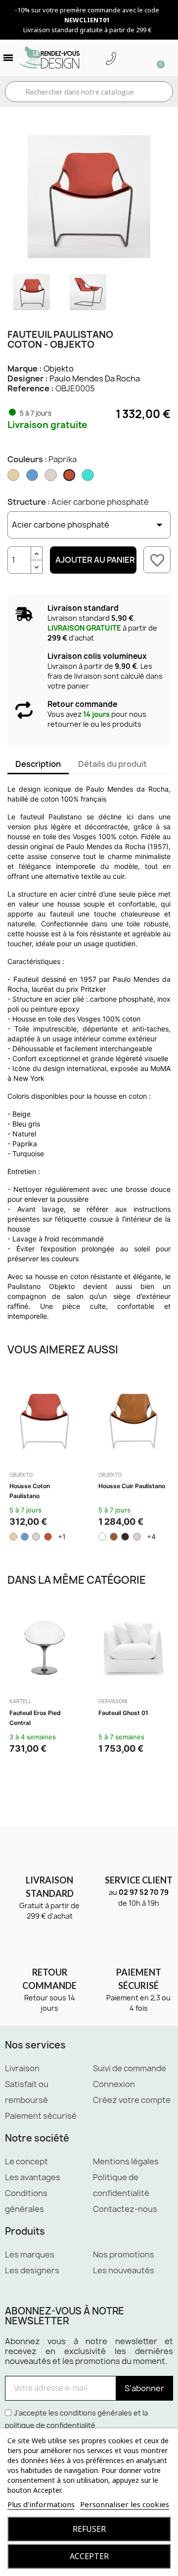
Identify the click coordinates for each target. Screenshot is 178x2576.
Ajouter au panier (95, 560)
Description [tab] (38, 764)
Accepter (89, 2556)
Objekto (59, 369)
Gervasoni (113, 1701)
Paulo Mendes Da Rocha (95, 378)
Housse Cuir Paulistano (132, 1486)
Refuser (89, 2529)
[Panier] (156, 58)
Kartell (21, 1701)
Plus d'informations (41, 2504)
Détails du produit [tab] (112, 764)
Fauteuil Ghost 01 (123, 1713)
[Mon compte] (126, 59)
